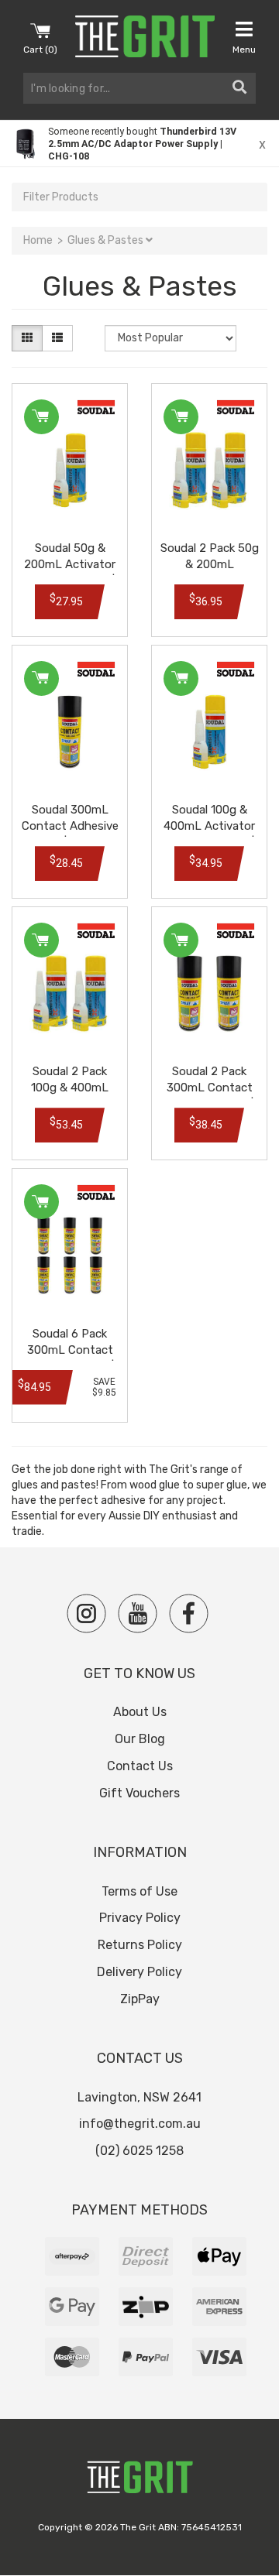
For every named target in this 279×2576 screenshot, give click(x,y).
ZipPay (140, 1999)
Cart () (40, 50)
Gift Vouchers (139, 1793)
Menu (244, 50)
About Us (140, 1712)
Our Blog (140, 1739)
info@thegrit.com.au (140, 2124)
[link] (139, 144)
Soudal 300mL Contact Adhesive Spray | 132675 (70, 826)
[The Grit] (139, 2481)
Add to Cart (41, 417)
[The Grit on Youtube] (138, 1613)
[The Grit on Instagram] (86, 1613)
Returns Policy (140, 1945)
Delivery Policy (139, 1972)
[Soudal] (96, 408)
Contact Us (140, 1766)
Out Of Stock (181, 678)
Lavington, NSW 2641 (139, 2097)
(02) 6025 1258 (139, 2151)
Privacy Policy (140, 1918)
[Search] (239, 88)
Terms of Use (139, 1891)
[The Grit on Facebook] (189, 1613)
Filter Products (61, 197)
